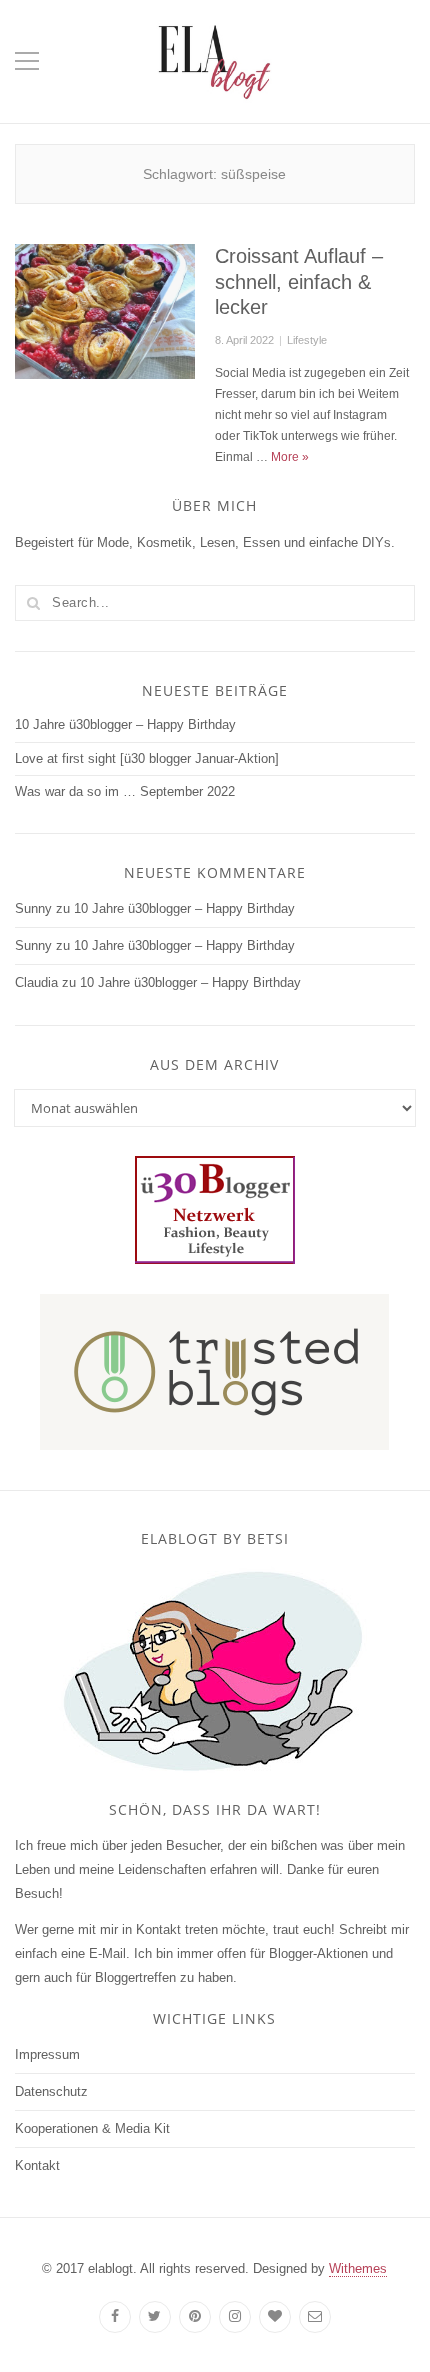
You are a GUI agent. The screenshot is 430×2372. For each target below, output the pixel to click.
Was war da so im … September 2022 (125, 791)
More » (290, 457)
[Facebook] (115, 2317)
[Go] (33, 603)
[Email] (315, 2317)
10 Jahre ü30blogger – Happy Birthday (125, 724)
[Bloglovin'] (275, 2317)
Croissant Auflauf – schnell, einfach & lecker (299, 281)
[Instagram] (235, 2317)
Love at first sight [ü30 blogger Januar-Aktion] (147, 758)
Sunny (33, 908)
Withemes (358, 2268)
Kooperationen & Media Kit (92, 2128)
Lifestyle (307, 340)
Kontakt (37, 2165)
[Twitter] (155, 2317)
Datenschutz (51, 2091)
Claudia (36, 982)
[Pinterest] (195, 2317)
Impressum (47, 2054)
